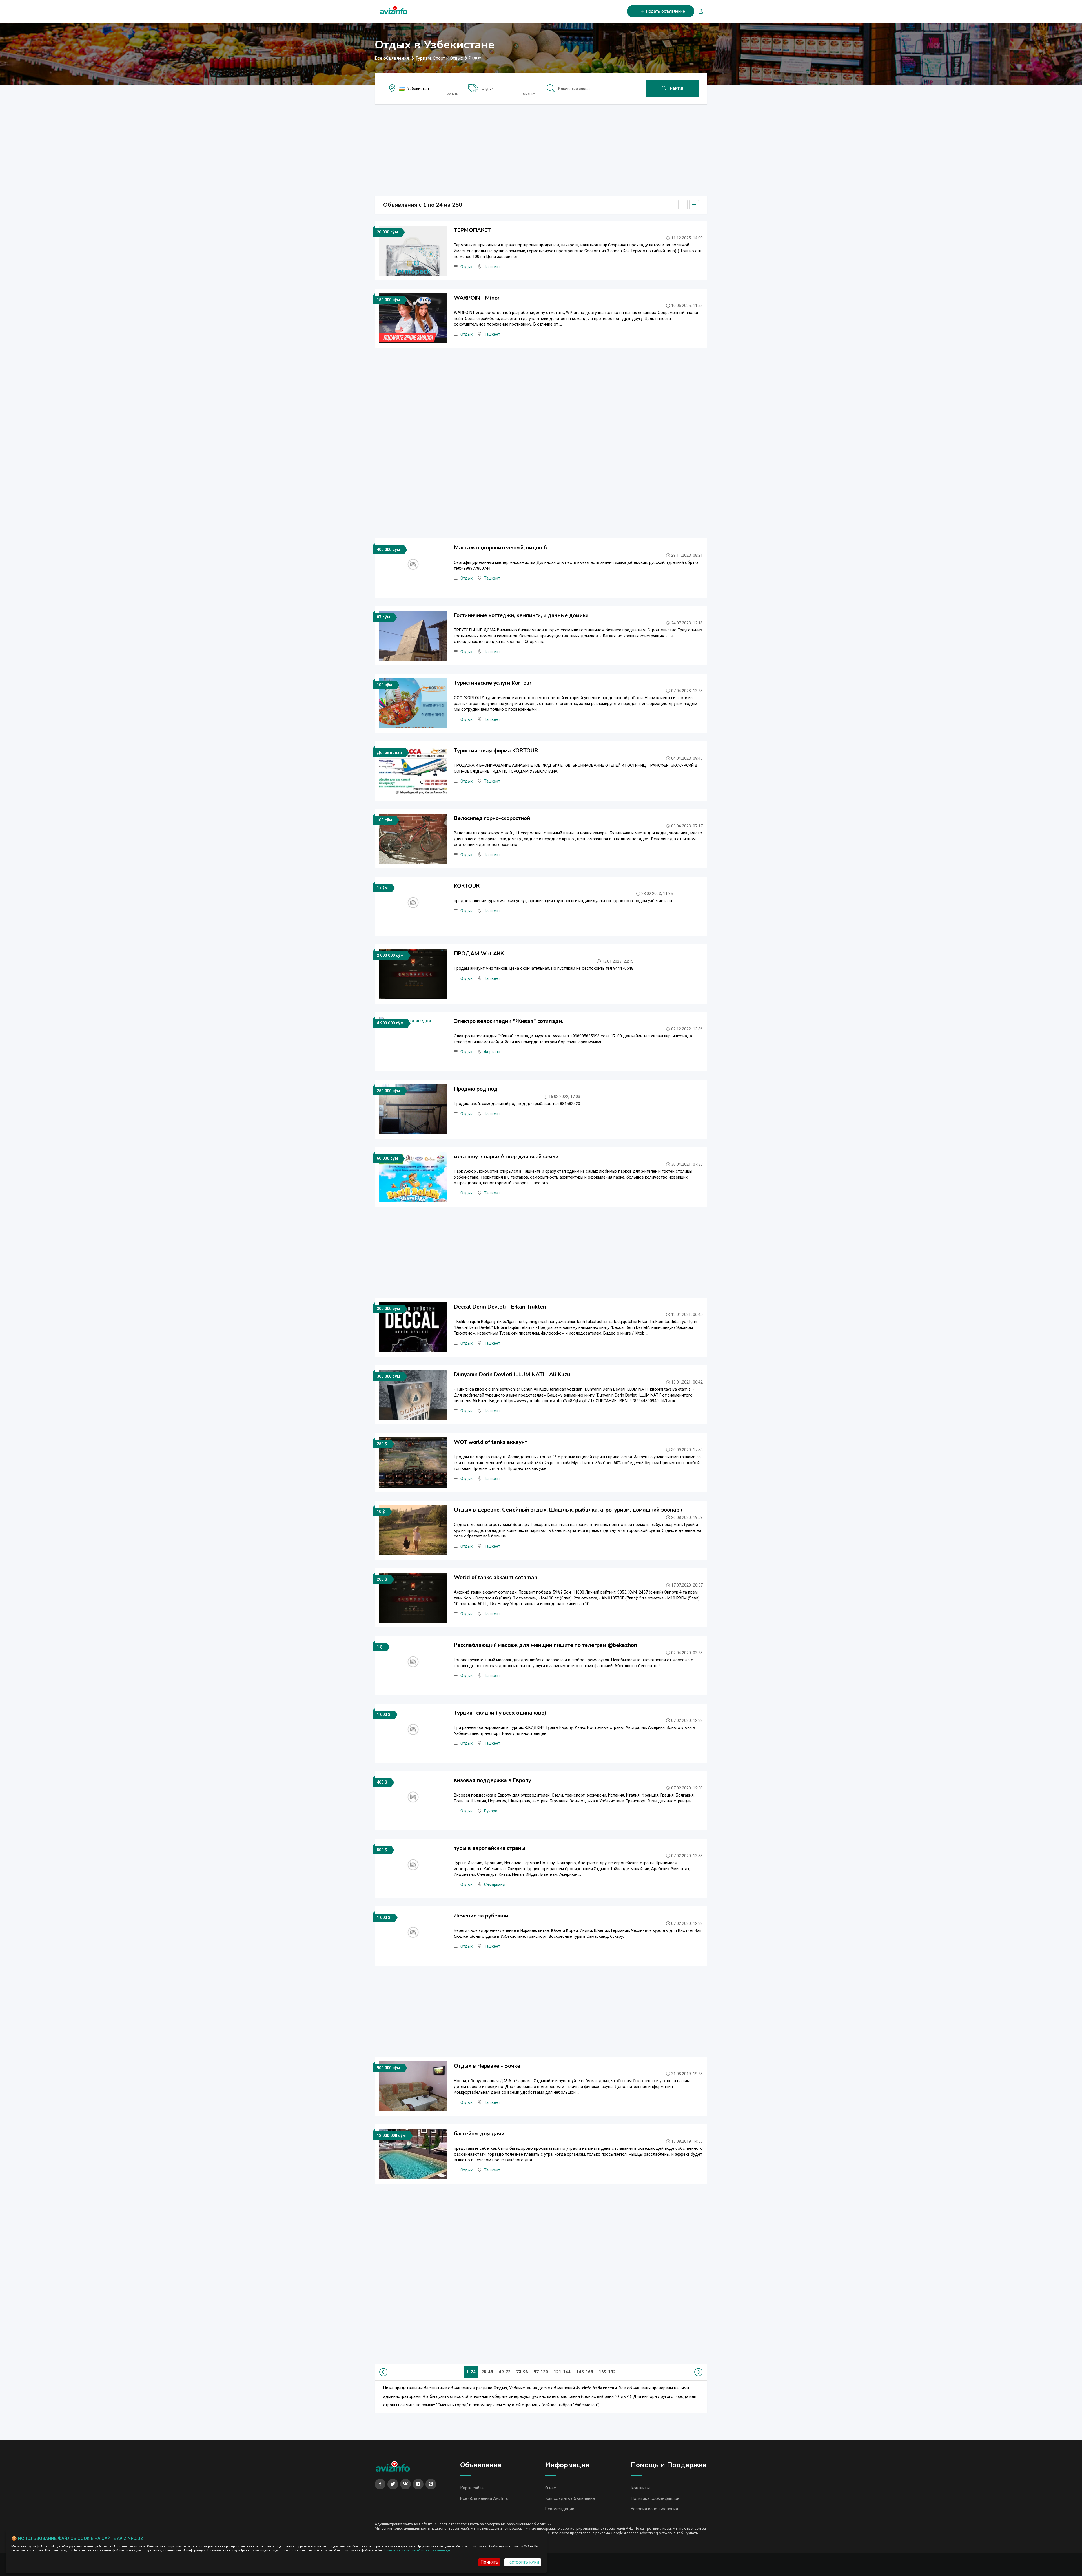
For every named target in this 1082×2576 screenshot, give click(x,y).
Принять (489, 2562)
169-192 (607, 2372)
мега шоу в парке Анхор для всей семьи (506, 1157)
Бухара (491, 1811)
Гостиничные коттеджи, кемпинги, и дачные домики (521, 615)
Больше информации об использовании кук (417, 2550)
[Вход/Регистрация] (699, 11)
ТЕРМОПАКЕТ (472, 230)
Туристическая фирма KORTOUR (496, 751)
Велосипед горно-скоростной (492, 818)
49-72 (505, 2372)
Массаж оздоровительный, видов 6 (500, 548)
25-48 (487, 2372)
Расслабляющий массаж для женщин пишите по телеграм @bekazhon (546, 1645)
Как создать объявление (570, 2498)
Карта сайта (472, 2488)
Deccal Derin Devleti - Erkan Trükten (500, 1307)
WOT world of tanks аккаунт (491, 1442)
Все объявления (392, 58)
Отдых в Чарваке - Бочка (487, 2066)
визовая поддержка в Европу (493, 1780)
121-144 (562, 2372)
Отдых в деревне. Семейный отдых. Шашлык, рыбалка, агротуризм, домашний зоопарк (568, 1510)
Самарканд (495, 1885)
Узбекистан (418, 89)
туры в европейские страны (490, 1848)
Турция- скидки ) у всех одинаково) (500, 1713)
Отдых (487, 89)
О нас (551, 2488)
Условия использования (654, 2509)
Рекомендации (560, 2509)
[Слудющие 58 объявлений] (697, 2372)
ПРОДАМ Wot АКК (479, 954)
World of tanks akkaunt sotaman (496, 1578)
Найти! (676, 88)
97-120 (541, 2372)
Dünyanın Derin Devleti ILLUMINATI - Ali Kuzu (512, 1375)
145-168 (585, 2372)
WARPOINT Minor (477, 298)
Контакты (640, 2488)
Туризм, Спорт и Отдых (439, 58)
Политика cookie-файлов (655, 2498)
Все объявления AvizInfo (484, 2498)
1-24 (471, 2372)
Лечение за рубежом (481, 1916)
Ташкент (492, 267)
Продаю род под (476, 1089)
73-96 (522, 2372)
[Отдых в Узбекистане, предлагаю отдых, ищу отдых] (394, 9)
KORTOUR (467, 886)
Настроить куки (523, 2562)
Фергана (492, 1052)
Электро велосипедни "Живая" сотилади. (508, 1021)
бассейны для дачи (479, 2134)
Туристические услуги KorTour (493, 683)
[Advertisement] (541, 148)
